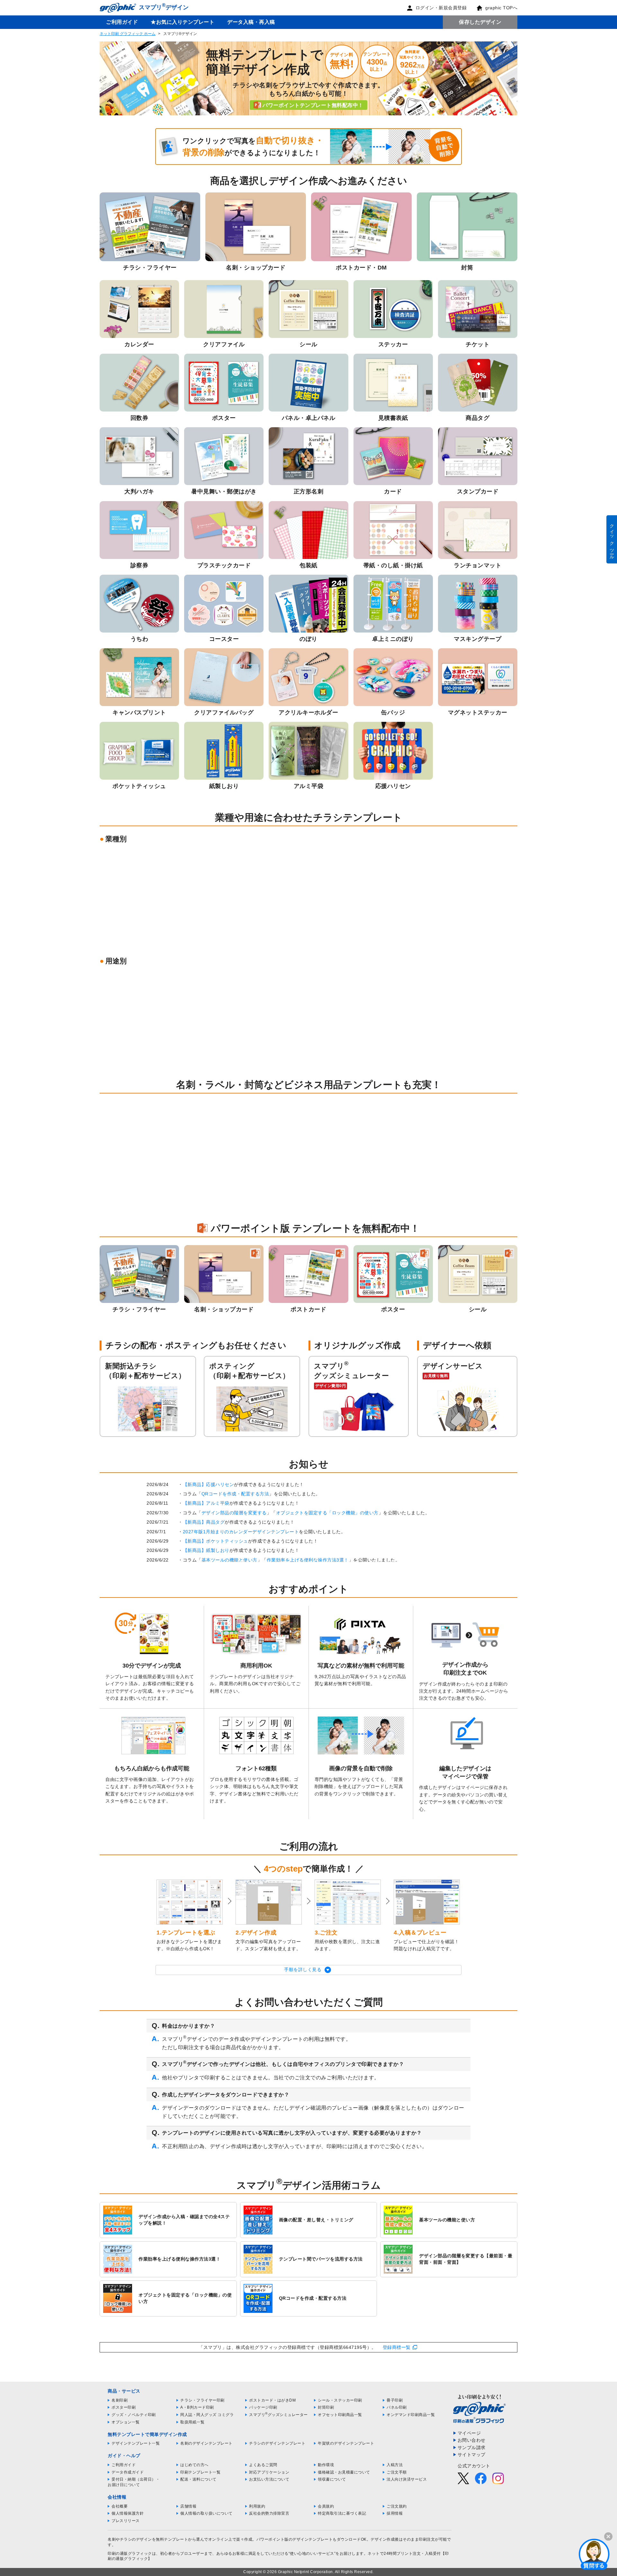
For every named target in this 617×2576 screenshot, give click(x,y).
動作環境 (326, 2465)
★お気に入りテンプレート (183, 22)
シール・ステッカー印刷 (340, 2400)
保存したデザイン (480, 22)
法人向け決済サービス (407, 2479)
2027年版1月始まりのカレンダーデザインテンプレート (241, 1532)
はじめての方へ (194, 2465)
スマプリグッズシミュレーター (278, 2415)
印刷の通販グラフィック (130, 2554)
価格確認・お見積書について (344, 2472)
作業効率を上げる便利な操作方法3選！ (308, 1560)
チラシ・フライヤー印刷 (202, 2400)
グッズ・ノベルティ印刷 (134, 2415)
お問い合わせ (472, 2440)
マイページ (469, 2433)
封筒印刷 (326, 2407)
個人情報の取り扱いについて (206, 2513)
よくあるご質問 (263, 2465)
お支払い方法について (269, 2479)
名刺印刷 (120, 2400)
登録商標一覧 (397, 2347)
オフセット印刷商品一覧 (340, 2415)
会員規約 (326, 2506)
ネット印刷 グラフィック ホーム (128, 34)
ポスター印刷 (124, 2407)
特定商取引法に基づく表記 (342, 2513)
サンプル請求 (472, 2448)
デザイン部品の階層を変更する (234, 1513)
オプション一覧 (126, 2422)
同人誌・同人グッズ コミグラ (207, 2415)
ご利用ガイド (122, 22)
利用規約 (257, 2506)
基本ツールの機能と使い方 (229, 1560)
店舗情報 (188, 2506)
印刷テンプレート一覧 (200, 2472)
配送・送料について (198, 2479)
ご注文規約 (397, 2506)
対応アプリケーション (269, 2472)
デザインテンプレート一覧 (136, 2443)
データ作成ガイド (128, 2472)
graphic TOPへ (501, 8)
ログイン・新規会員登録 (441, 8)
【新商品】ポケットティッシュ (215, 1541)
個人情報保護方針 (128, 2513)
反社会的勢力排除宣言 (269, 2513)
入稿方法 (395, 2465)
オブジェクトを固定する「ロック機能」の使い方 (327, 1513)
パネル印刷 (397, 2407)
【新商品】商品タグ (204, 1522)
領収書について (332, 2479)
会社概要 (120, 2506)
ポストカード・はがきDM (272, 2400)
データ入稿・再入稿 (251, 22)
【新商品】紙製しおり (206, 1550)
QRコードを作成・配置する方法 (235, 1494)
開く (594, 2554)
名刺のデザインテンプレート (206, 2443)
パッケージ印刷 (263, 2407)
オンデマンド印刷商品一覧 (411, 2415)
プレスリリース (126, 2521)
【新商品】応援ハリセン (209, 1484)
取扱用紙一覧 (192, 2422)
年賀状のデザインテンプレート (346, 2443)
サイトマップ (472, 2455)
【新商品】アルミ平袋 (206, 1503)
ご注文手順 (397, 2472)
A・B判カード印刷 (197, 2407)
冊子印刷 (395, 2400)
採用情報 (395, 2513)
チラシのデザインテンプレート (277, 2443)
